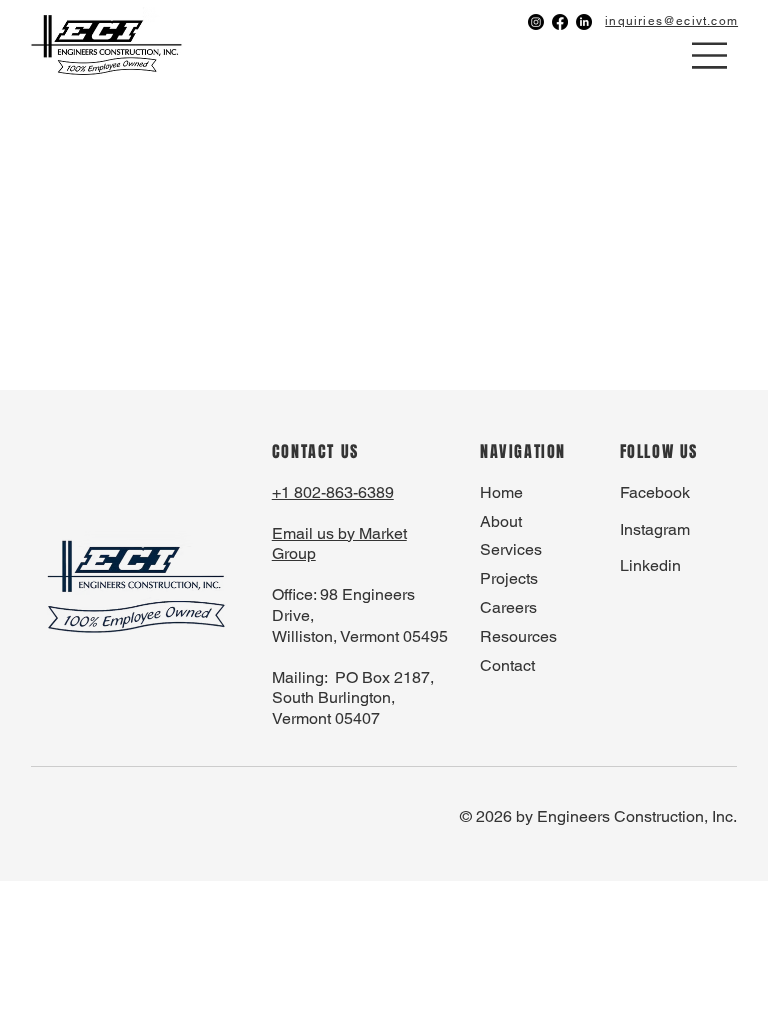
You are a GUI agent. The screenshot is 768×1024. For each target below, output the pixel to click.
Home (501, 492)
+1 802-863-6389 (333, 492)
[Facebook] (560, 22)
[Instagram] (536, 22)
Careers (508, 607)
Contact (507, 665)
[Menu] (711, 55)
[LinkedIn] (584, 22)
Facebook (655, 492)
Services (511, 549)
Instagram (655, 529)
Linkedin (650, 565)
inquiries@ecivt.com (671, 21)
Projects (509, 578)
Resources (518, 636)
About (501, 521)
